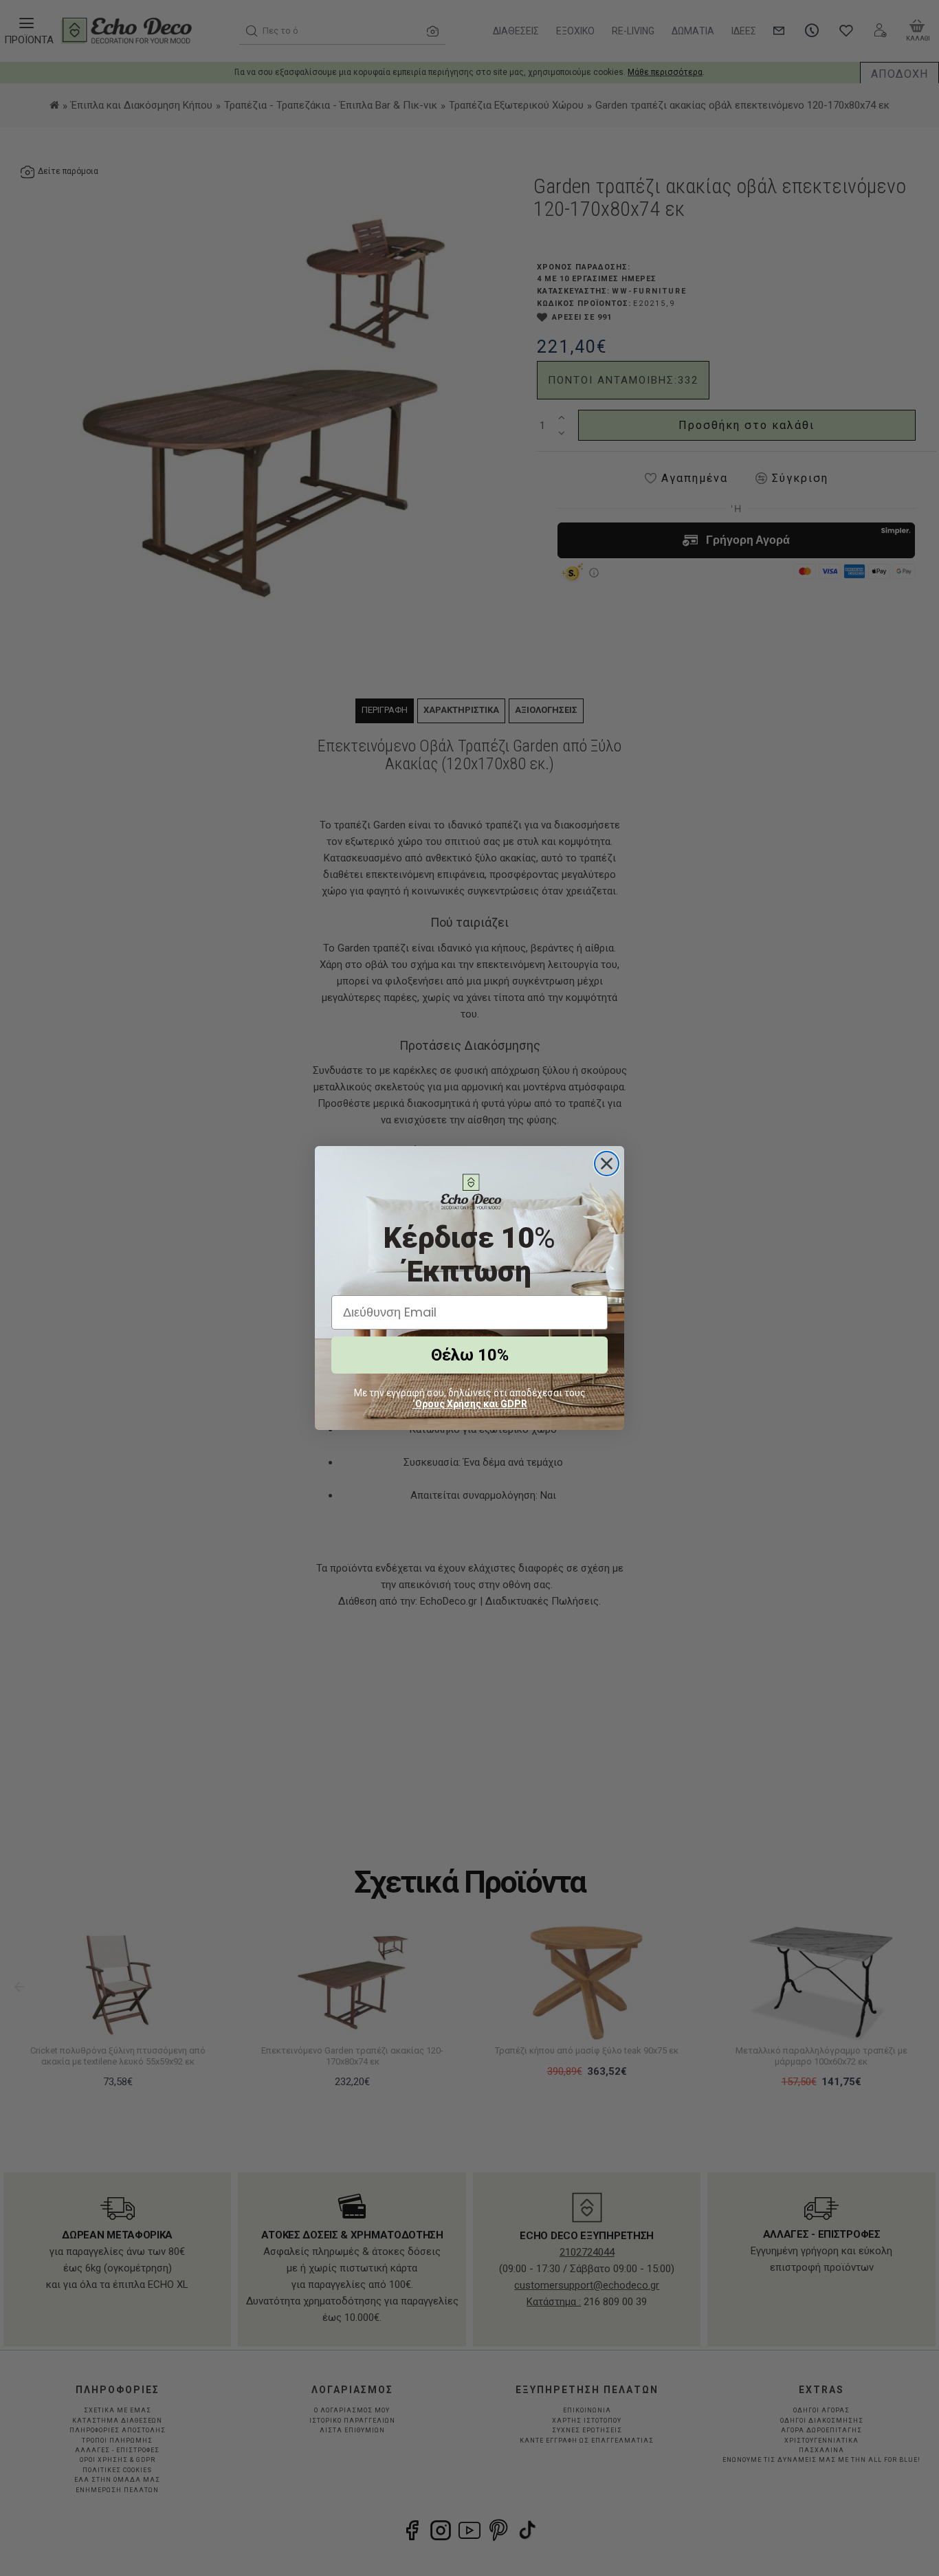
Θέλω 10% (470, 1355)
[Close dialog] (607, 1164)
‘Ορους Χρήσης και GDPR (470, 1404)
